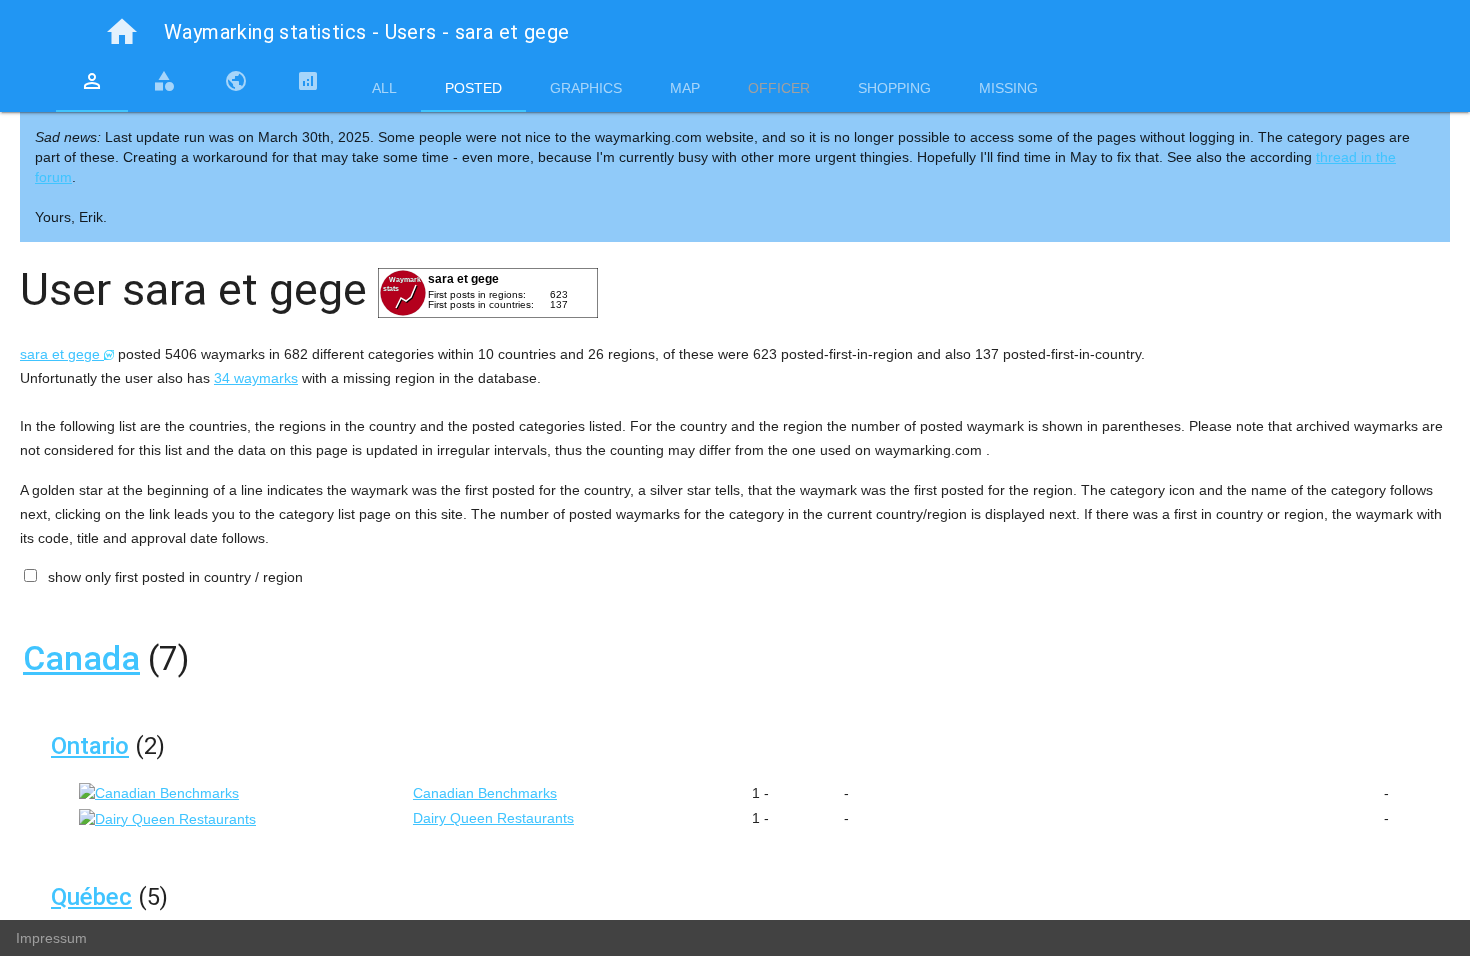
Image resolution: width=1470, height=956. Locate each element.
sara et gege (62, 354)
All (384, 88)
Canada (81, 658)
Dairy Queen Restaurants (493, 818)
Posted (473, 88)
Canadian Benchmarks (485, 793)
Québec (91, 897)
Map (685, 88)
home (122, 32)
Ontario (90, 746)
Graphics (586, 88)
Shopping (894, 88)
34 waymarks (256, 378)
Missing (1008, 88)
